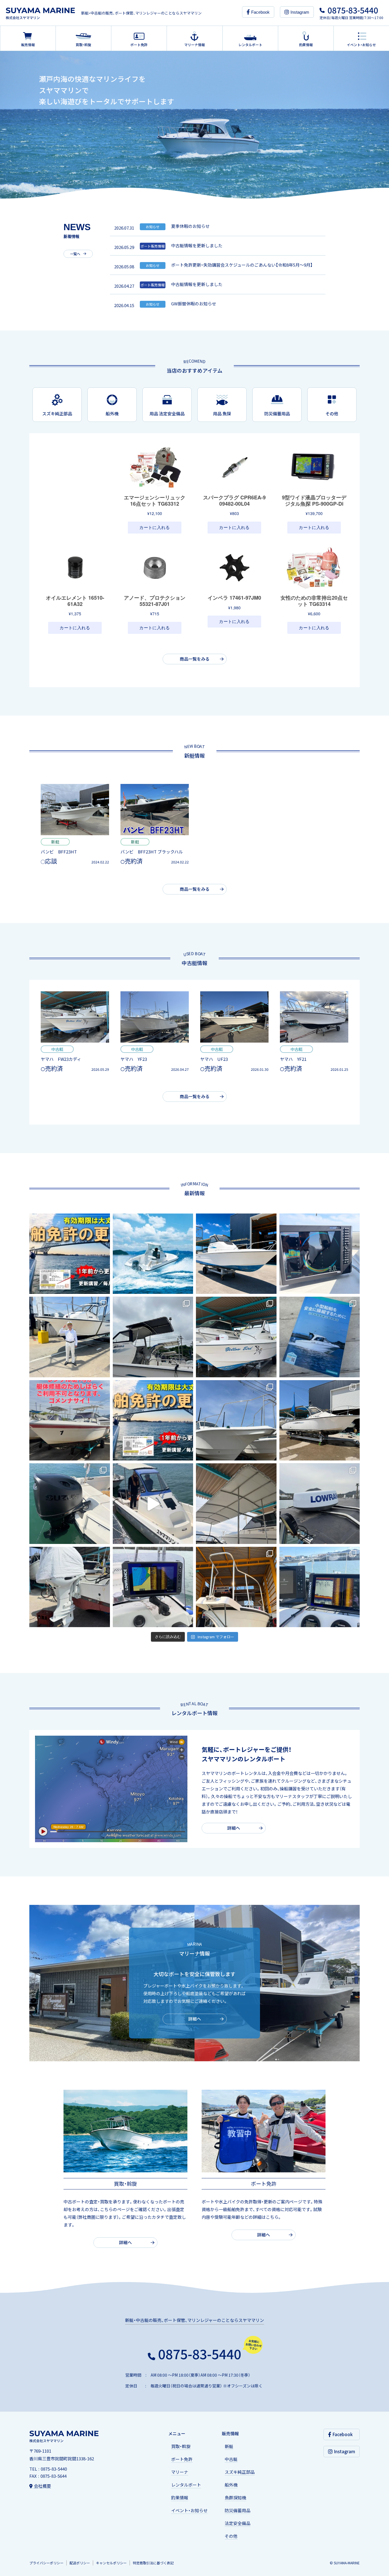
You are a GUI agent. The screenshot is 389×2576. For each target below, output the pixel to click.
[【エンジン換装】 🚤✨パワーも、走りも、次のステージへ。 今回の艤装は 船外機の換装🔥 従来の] (70, 1587)
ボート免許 (182, 2459)
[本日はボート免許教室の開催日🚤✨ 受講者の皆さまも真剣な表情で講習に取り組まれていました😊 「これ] (320, 1337)
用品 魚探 (222, 414)
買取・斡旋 (181, 2446)
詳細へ (234, 1828)
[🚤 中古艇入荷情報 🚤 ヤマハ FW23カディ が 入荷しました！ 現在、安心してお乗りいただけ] (236, 1254)
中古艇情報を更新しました (197, 246)
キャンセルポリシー (111, 2563)
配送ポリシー (80, 2563)
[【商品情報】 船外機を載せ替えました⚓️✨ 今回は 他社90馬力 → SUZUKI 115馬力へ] (70, 1504)
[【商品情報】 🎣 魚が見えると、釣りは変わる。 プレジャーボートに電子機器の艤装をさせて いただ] (320, 1587)
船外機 (112, 414)
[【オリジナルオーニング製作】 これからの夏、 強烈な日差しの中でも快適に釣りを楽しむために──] (236, 1504)
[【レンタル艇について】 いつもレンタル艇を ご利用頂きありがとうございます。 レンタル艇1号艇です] (70, 1420)
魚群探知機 (235, 2498)
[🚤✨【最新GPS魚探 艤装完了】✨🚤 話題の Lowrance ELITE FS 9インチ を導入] (153, 1587)
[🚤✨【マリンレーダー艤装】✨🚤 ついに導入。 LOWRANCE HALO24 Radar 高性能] (320, 1504)
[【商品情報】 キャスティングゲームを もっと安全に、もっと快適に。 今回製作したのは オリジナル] (236, 1587)
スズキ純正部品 (57, 414)
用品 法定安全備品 (167, 414)
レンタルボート (186, 2485)
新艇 (229, 2446)
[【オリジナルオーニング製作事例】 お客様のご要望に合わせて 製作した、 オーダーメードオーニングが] (153, 1337)
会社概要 (42, 2486)
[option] (195, 125)
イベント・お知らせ (189, 2510)
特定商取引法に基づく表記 (153, 2563)
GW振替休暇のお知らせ (194, 304)
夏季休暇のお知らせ (190, 226)
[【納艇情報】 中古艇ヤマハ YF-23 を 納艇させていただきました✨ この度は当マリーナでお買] (70, 1337)
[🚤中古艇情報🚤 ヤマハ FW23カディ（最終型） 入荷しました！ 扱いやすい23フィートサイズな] (236, 1337)
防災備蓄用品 (277, 414)
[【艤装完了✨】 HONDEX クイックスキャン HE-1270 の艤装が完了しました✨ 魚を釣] (320, 1254)
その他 (332, 414)
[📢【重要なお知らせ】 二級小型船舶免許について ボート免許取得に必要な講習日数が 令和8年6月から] (153, 1504)
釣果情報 (180, 2498)
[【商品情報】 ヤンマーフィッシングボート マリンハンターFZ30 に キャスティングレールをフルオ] (236, 1420)
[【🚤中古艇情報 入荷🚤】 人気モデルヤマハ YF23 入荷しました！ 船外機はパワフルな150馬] (320, 1420)
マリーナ (180, 2472)
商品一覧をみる (195, 659)
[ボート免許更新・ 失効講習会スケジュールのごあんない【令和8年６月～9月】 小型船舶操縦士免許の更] (153, 1420)
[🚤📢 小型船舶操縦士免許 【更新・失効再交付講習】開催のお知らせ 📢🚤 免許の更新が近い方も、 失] (70, 1254)
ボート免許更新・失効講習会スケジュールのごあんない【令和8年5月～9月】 (242, 265)
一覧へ (75, 254)
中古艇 (231, 2459)
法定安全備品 (238, 2523)
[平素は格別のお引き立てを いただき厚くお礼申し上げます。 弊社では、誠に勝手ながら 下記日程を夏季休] (153, 1254)
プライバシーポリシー (46, 2563)
